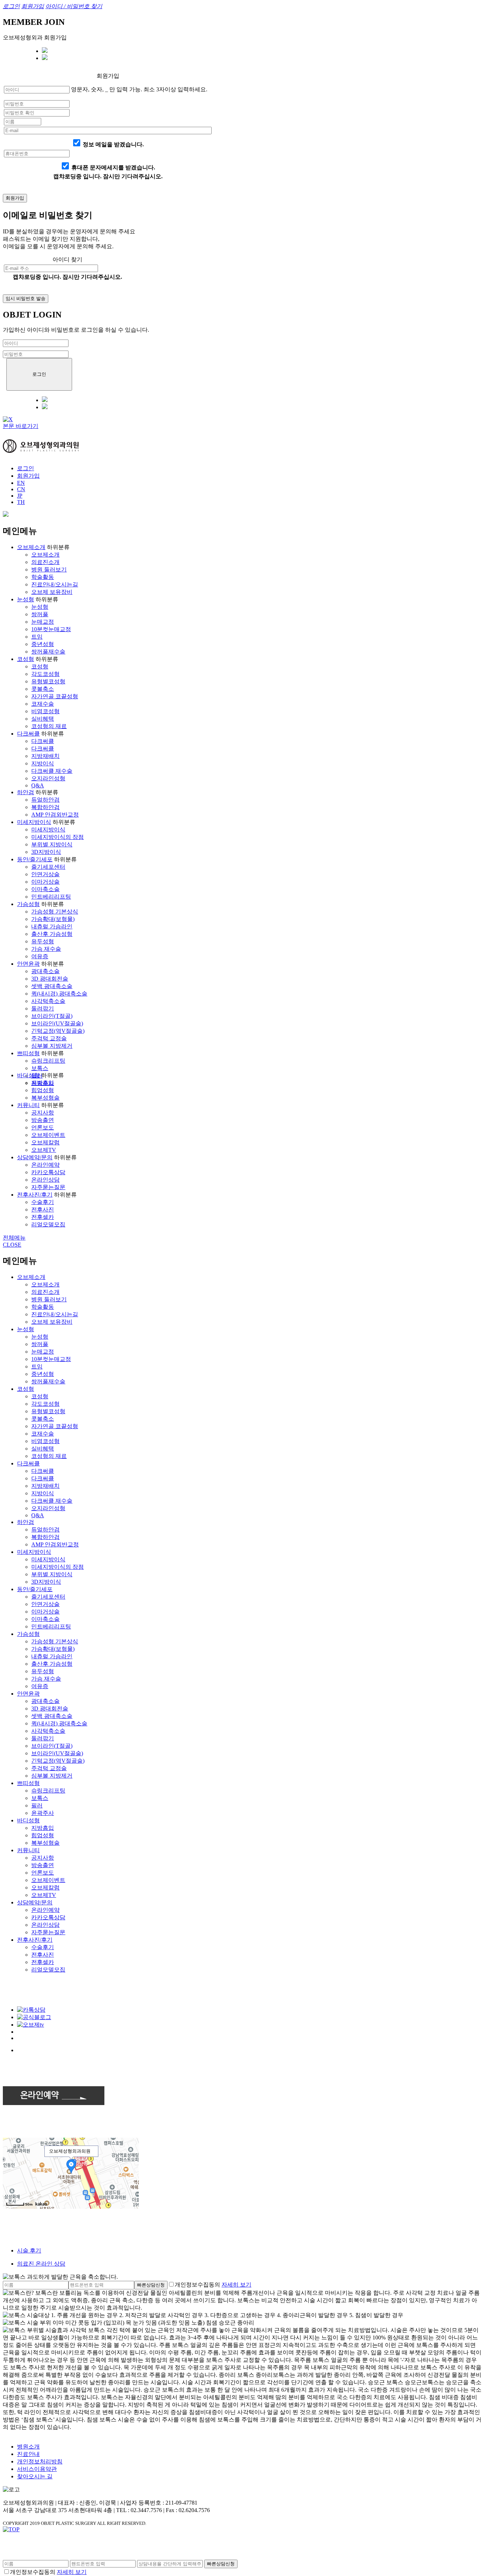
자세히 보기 (236, 2285)
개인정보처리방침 (40, 2461)
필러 (37, 1805)
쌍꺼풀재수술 (48, 652)
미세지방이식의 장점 (58, 837)
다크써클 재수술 (52, 771)
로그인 (26, 468)
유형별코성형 (48, 681)
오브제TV (44, 1150)
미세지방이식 (34, 822)
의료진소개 (45, 562)
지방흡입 (43, 1083)
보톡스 (40, 1068)
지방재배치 (45, 756)
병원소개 (28, 2447)
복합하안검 (45, 807)
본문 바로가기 (21, 426)
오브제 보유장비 (52, 592)
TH (21, 502)
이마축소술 (45, 889)
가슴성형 (28, 904)
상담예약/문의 (35, 1157)
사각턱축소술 (48, 1001)
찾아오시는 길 (35, 2476)
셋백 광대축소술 (52, 986)
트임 (37, 637)
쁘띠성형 (28, 1053)
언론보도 (43, 1127)
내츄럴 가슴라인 (52, 926)
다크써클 (28, 734)
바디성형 (28, 1075)
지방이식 (43, 763)
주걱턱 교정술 (49, 1038)
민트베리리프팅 (51, 897)
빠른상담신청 (151, 2285)
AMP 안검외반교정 (55, 815)
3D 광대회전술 (50, 979)
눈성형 (26, 599)
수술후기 (43, 1202)
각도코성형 (45, 674)
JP (20, 496)
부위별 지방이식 (52, 844)
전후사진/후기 (35, 1195)
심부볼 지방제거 (52, 1046)
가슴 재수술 (46, 949)
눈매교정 (43, 622)
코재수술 (43, 704)
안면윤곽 (28, 964)
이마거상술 (45, 882)
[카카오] (45, 58)
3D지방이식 (46, 852)
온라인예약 (45, 1165)
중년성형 (43, 644)
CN (21, 489)
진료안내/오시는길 (55, 584)
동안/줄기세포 (35, 859)
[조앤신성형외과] (41, 451)
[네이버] (45, 51)
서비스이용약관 (37, 2469)
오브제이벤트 (48, 1135)
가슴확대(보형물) (53, 919)
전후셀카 (43, 1217)
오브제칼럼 (45, 1142)
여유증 (40, 956)
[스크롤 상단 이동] (11, 2529)
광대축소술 (45, 971)
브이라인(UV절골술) (57, 1023)
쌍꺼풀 (40, 614)
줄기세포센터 (48, 867)
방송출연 (43, 1120)
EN (21, 483)
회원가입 (28, 476)
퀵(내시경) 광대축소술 (59, 994)
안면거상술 (45, 874)
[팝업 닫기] (8, 419)
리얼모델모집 (48, 1224)
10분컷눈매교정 (51, 629)
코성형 (26, 659)
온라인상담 (45, 1180)
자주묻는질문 (48, 1187)
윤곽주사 (43, 1813)
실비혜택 (43, 719)
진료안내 (28, 2454)
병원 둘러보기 (49, 570)
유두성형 (43, 941)
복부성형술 (45, 1098)
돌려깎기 (43, 1008)
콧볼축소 (43, 689)
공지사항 (43, 1113)
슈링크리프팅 (48, 1061)
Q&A (38, 785)
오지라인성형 (48, 778)
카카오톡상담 (48, 1172)
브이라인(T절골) (52, 1016)
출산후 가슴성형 (52, 934)
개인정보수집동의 (197, 2285)
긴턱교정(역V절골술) (58, 1031)
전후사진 (43, 1210)
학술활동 (43, 577)
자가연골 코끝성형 (55, 696)
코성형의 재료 (49, 726)
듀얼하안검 (45, 800)
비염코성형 (45, 711)
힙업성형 (43, 1090)
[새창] (6, 515)
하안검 (26, 792)
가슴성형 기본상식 (55, 912)
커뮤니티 (28, 1105)
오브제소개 (31, 547)
